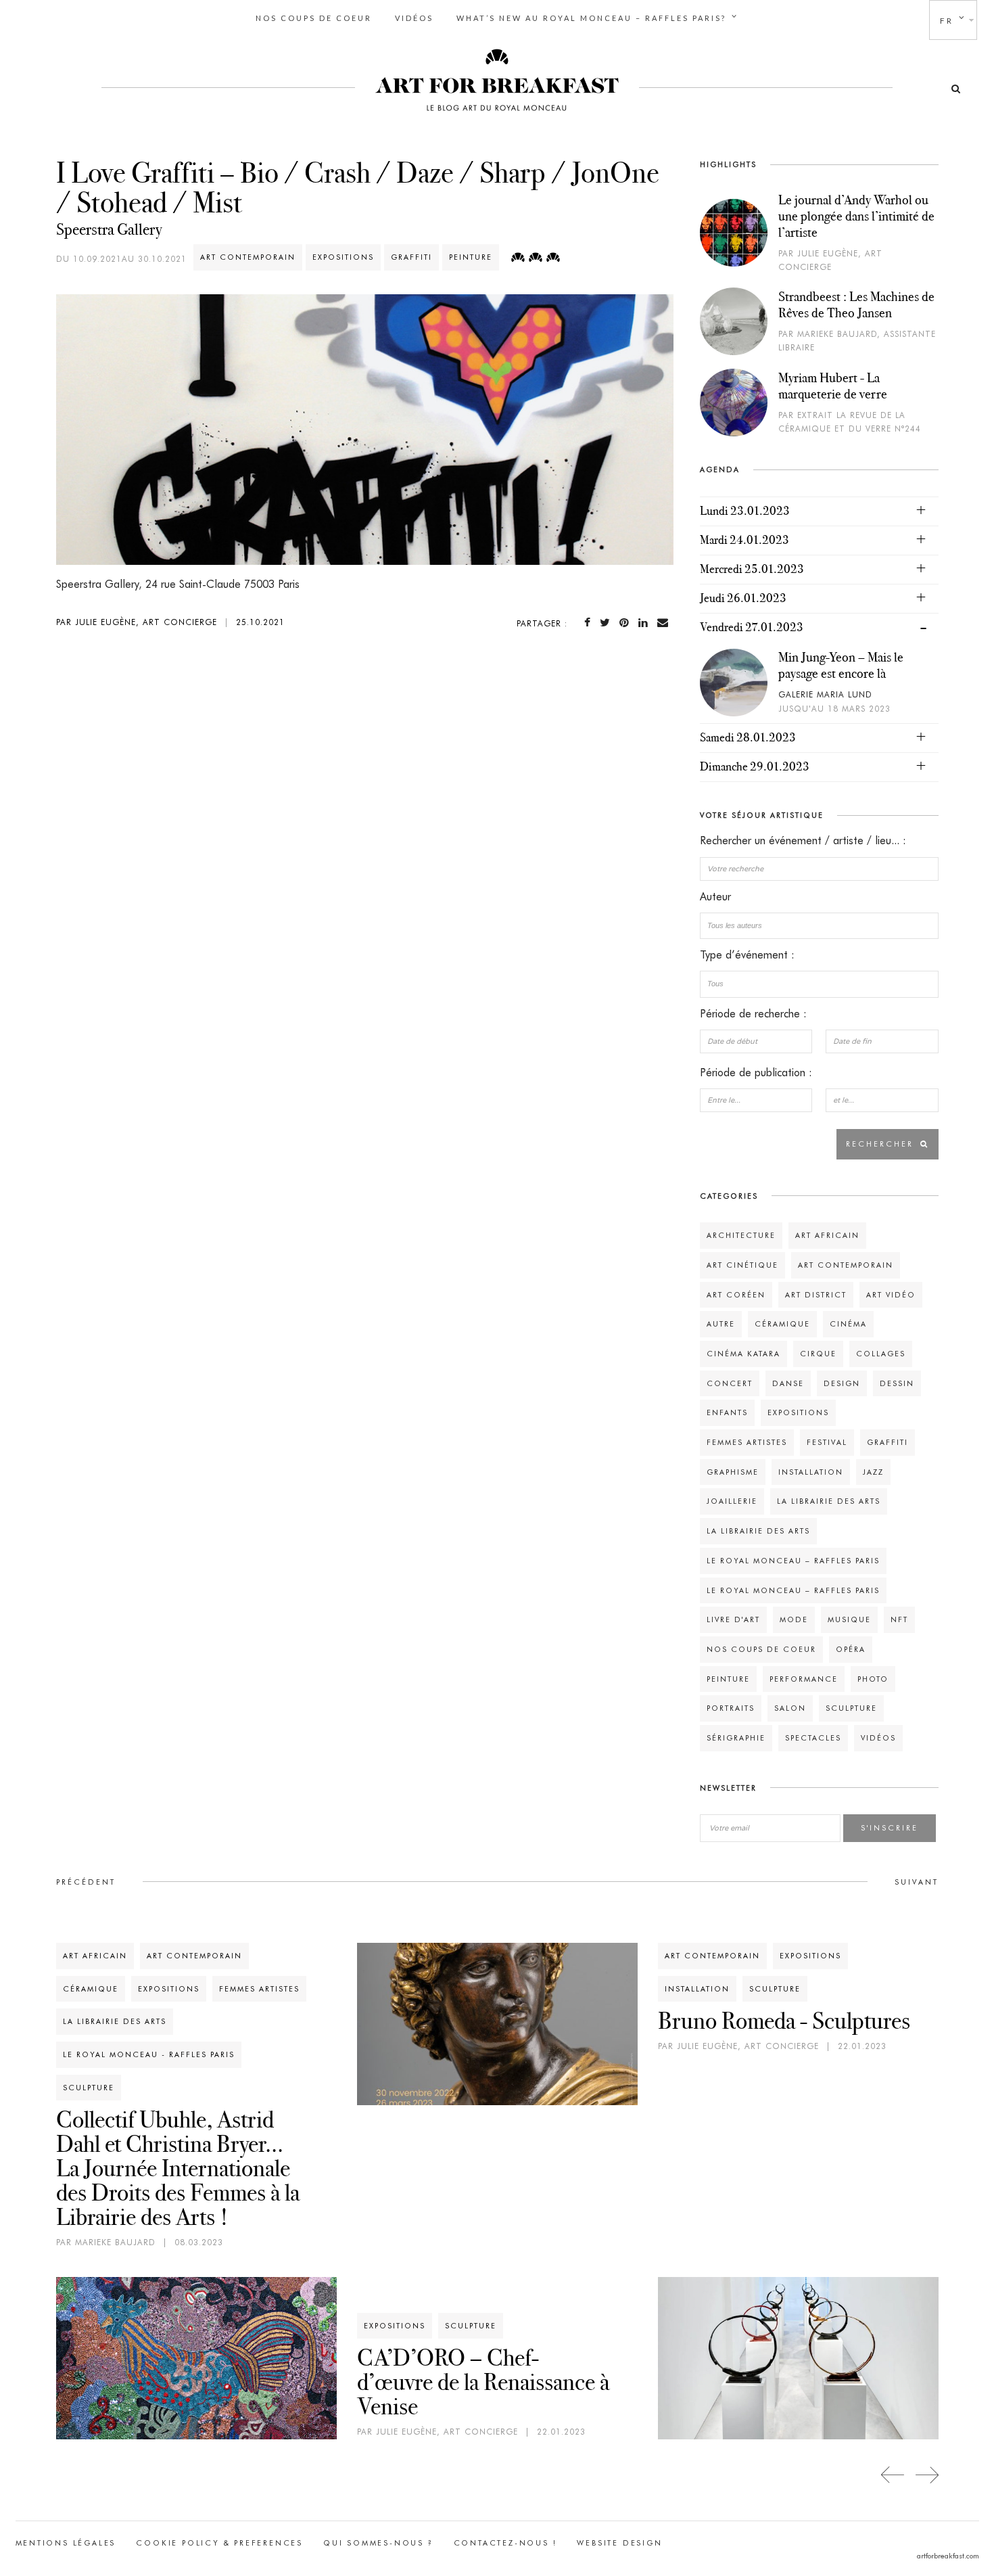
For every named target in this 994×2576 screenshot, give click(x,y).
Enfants (727, 1412)
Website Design (619, 2543)
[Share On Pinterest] (627, 623)
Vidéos (414, 18)
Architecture (741, 1235)
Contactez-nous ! (505, 2543)
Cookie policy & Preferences (219, 2543)
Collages (881, 1354)
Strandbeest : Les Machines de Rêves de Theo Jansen (856, 304)
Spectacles (813, 1738)
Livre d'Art (733, 1619)
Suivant (917, 1882)
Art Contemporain (248, 257)
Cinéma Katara (743, 1354)
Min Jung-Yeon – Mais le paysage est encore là (841, 665)
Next (927, 2475)
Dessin (897, 1383)
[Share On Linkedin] (646, 623)
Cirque (818, 1354)
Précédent (86, 1882)
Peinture (471, 257)
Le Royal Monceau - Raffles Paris (149, 2054)
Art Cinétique (742, 1265)
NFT (899, 1619)
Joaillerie (732, 1501)
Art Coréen (736, 1295)
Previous (893, 2475)
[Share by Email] (665, 623)
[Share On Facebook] (590, 623)
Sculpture (851, 1708)
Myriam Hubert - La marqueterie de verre (833, 386)
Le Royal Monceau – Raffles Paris (793, 1561)
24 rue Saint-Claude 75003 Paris (222, 584)
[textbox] (819, 925)
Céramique (782, 1324)
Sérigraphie (736, 1738)
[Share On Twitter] (608, 623)
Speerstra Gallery (109, 229)
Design (842, 1383)
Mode (794, 1619)
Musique (849, 1619)
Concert (730, 1383)
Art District (816, 1295)
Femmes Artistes (747, 1442)
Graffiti (411, 257)
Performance (804, 1679)
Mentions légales (66, 2543)
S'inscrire (890, 1828)
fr (947, 21)
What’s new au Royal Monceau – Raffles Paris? (591, 18)
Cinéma (848, 1324)
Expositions (343, 257)
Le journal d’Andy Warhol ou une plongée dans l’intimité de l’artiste (856, 216)
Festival (827, 1442)
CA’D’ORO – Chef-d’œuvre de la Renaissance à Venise (483, 2382)
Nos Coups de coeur (314, 18)
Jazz (873, 1472)
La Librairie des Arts (829, 1501)
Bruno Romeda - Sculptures (784, 2021)
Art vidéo (891, 1295)
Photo (873, 1679)
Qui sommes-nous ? (378, 2543)
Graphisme (733, 1472)
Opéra (851, 1649)
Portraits (731, 1708)
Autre (721, 1324)
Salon (790, 1708)
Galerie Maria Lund (825, 694)
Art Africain (827, 1235)
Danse (788, 1383)
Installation (811, 1472)
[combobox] (819, 926)
